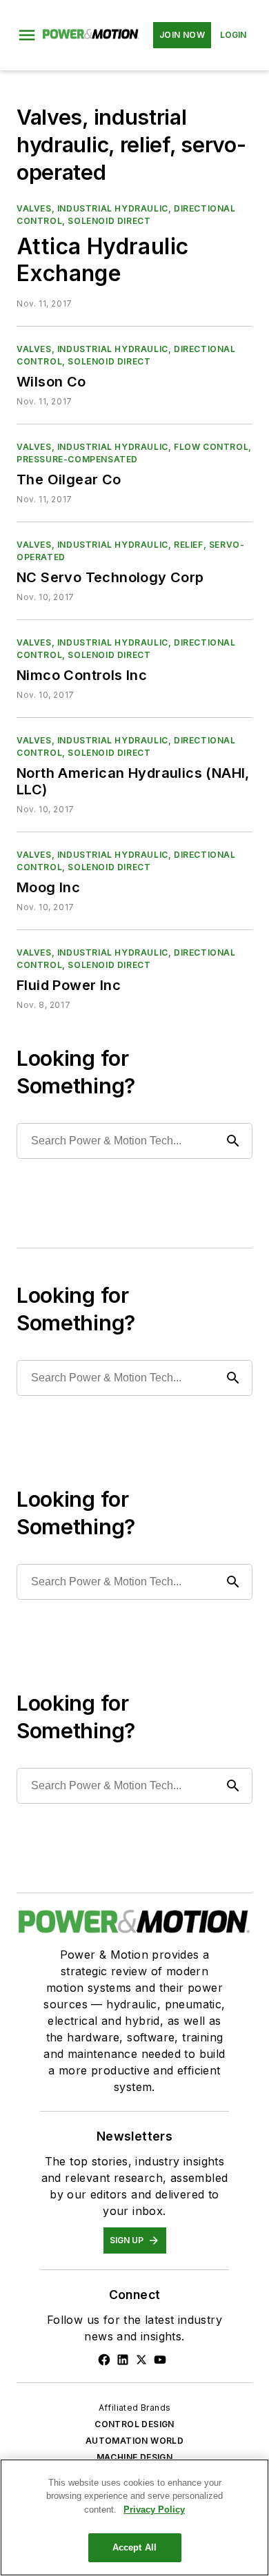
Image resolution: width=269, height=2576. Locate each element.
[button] (27, 35)
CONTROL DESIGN (134, 2424)
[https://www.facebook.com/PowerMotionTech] (104, 2360)
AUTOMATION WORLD (134, 2441)
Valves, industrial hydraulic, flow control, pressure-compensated (134, 453)
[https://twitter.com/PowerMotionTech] (141, 2360)
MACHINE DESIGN (135, 2457)
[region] (134, 2517)
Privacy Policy (154, 2510)
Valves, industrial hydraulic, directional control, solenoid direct (126, 215)
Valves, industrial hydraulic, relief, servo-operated (130, 551)
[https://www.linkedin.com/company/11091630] (123, 2360)
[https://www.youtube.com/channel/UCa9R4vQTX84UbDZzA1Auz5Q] (160, 2360)
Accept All (134, 2547)
